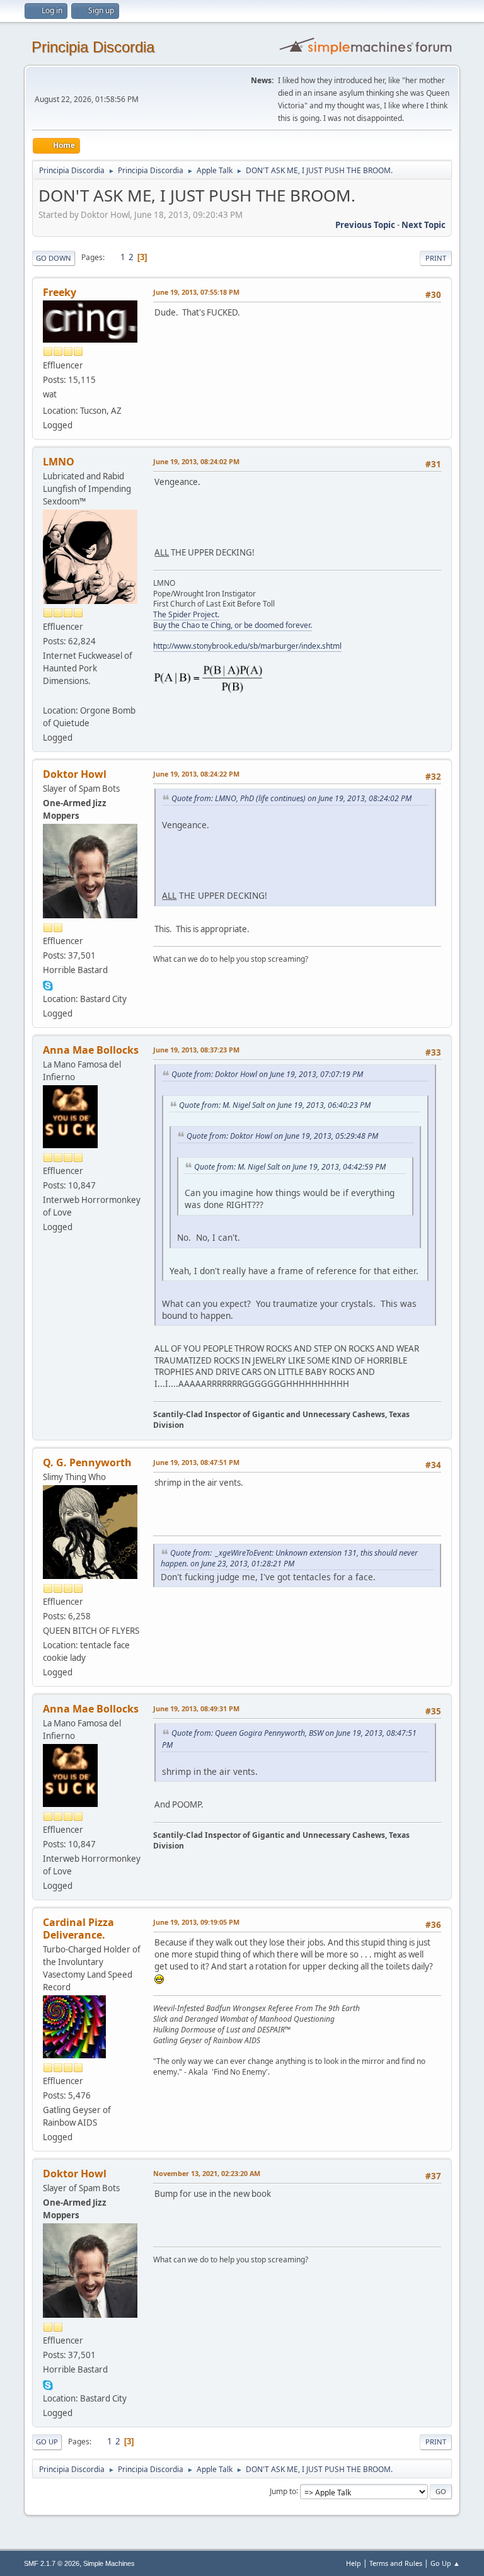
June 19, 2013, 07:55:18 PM (196, 292)
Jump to (283, 2491)
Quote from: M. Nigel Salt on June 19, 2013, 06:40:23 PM (275, 1105)
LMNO (59, 462)
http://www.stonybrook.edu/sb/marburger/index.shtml (247, 646)
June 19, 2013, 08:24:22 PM (196, 774)
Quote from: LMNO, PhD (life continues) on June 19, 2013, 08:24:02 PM (291, 798)
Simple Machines (109, 2563)
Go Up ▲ (445, 2563)
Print (436, 258)
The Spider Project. (186, 614)
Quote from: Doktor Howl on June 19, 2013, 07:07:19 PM (267, 1074)
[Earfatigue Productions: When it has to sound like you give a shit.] (48, 695)
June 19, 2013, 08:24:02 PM (196, 461)
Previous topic (365, 225)
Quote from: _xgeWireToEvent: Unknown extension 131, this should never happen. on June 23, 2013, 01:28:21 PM (289, 1558)
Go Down (54, 258)
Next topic (423, 225)
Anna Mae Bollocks (91, 1050)
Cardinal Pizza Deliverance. (78, 1929)
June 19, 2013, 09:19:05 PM (196, 1922)
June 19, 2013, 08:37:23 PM (196, 1050)
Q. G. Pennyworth (87, 1462)
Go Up (47, 2442)
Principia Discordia (93, 47)
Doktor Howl (75, 774)
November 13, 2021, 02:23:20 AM (207, 2173)
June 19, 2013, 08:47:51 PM (196, 1462)
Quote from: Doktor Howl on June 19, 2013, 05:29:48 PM (282, 1136)
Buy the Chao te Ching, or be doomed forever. (233, 625)
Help (354, 2563)
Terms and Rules (396, 2563)
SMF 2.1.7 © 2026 (52, 2563)
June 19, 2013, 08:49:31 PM (196, 1708)
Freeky (60, 292)
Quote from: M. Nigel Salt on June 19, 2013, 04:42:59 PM (290, 1167)
